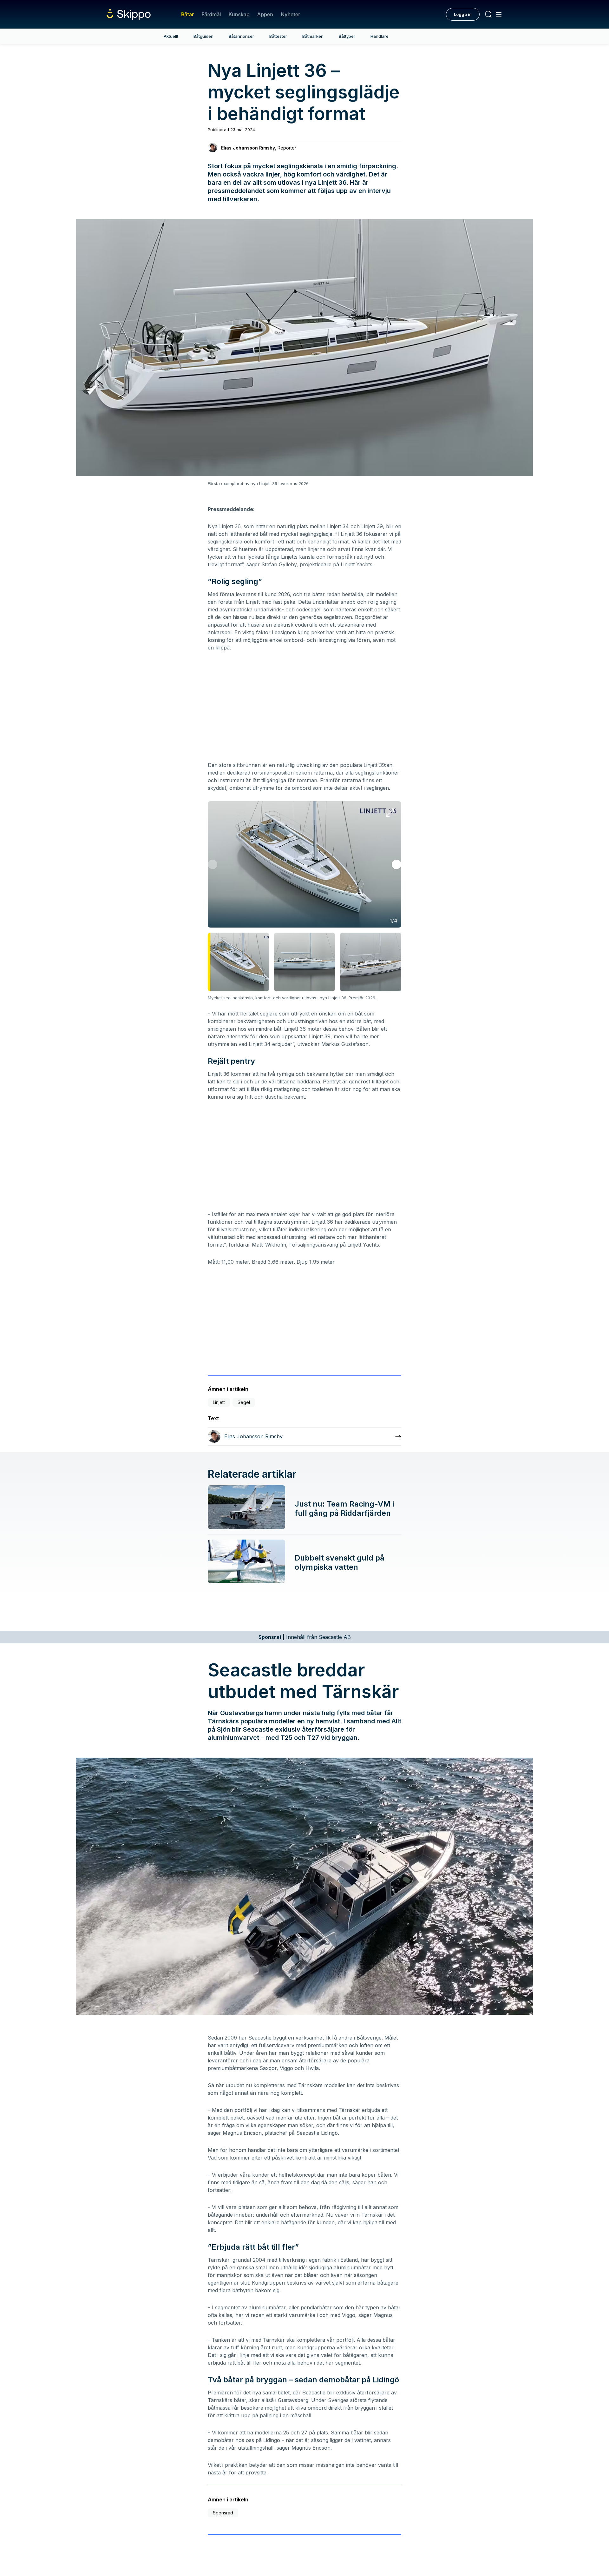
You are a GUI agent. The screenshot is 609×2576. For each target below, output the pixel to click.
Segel (244, 1402)
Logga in (463, 14)
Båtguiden (203, 36)
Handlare (380, 36)
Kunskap (239, 14)
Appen (265, 14)
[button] (396, 864)
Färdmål (211, 14)
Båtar (187, 14)
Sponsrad (223, 2513)
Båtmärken (313, 36)
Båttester (278, 36)
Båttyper (347, 36)
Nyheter (290, 14)
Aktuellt (171, 36)
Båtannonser (241, 36)
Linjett (219, 1402)
